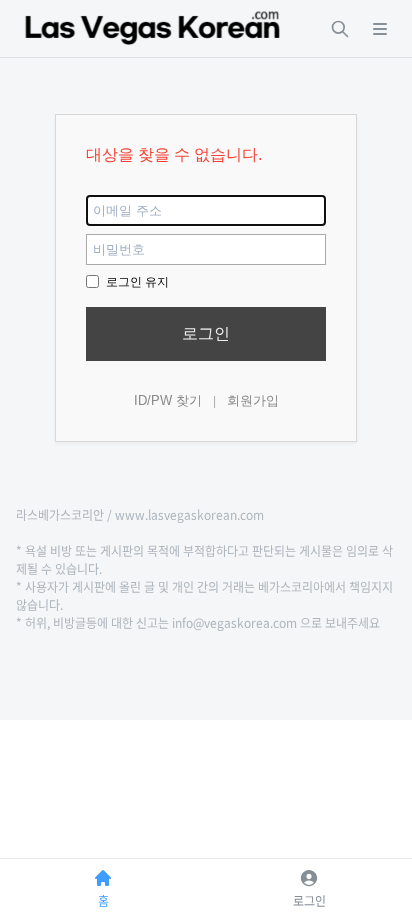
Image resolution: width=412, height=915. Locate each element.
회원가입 (253, 400)
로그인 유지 (136, 282)
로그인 (206, 333)
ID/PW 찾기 (168, 400)
